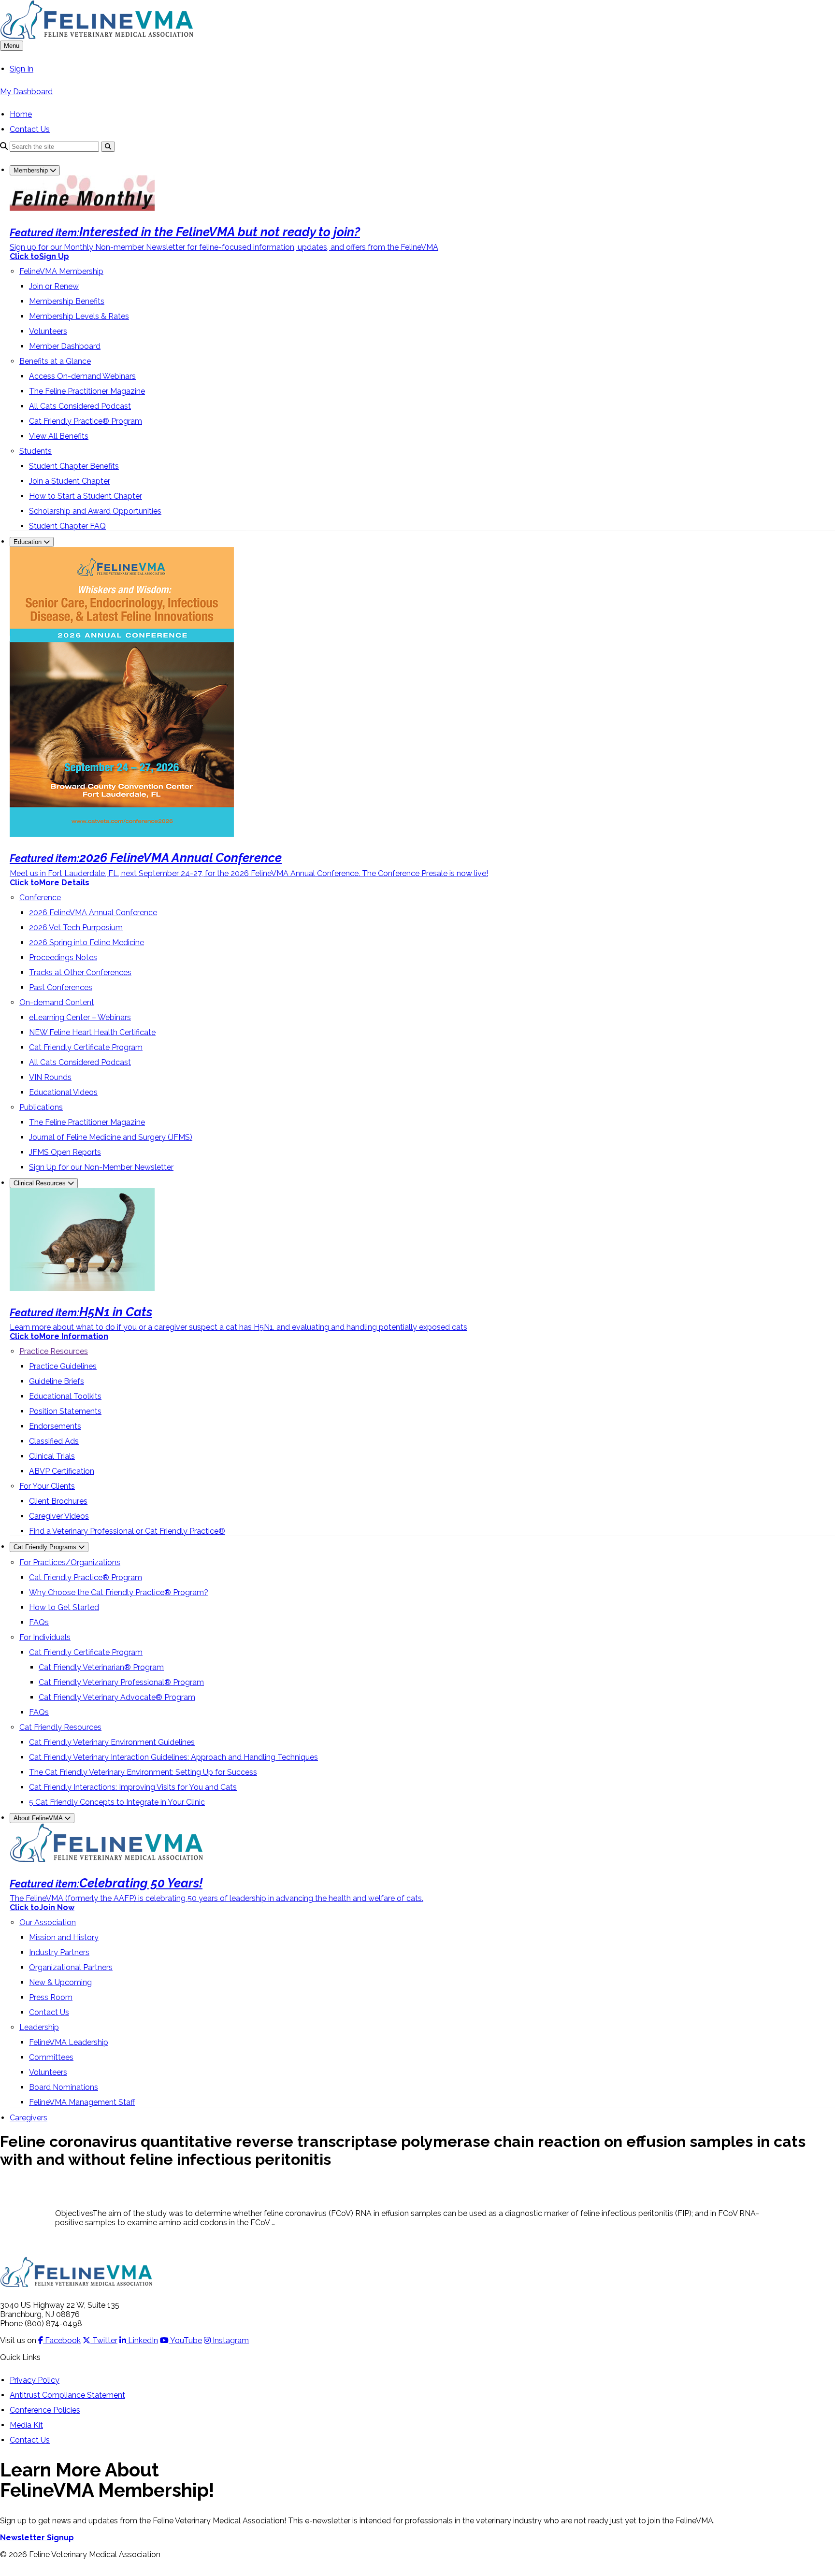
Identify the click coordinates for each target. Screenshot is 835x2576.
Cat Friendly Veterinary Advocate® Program (117, 1697)
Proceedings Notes (63, 957)
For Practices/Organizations (70, 1562)
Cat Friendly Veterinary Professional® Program (121, 1682)
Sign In (22, 69)
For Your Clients (47, 1486)
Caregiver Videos (59, 1516)
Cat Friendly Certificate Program (86, 1047)
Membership (32, 170)
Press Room (51, 1997)
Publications (41, 1107)
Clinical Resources (41, 1183)
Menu (12, 46)
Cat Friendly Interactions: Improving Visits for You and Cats (133, 1787)
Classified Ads (54, 1441)
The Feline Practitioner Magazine (87, 391)
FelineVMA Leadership (69, 2042)
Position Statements (65, 1411)
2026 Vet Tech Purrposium (76, 928)
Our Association (48, 1922)
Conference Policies (45, 2410)
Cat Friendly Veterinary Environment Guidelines (112, 1742)
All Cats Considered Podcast (80, 406)
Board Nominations (64, 2087)
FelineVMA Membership (61, 271)
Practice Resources (54, 1351)
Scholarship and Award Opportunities (95, 511)
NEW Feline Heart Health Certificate (92, 1032)
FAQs (39, 1622)
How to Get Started (64, 1607)
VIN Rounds (50, 1077)
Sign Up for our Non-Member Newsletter (101, 1167)
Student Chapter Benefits (74, 466)
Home (21, 114)
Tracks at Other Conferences (80, 972)
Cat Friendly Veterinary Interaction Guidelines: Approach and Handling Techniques (173, 1757)
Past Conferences (61, 987)
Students (36, 451)
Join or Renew (54, 286)
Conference (40, 898)
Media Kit (26, 2425)
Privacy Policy (35, 2380)
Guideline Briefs (57, 1381)
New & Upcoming (60, 1982)
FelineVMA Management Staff (82, 2102)
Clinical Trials (52, 1456)
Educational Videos (63, 1092)
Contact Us (30, 129)
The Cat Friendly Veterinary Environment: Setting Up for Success (143, 1772)
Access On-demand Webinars (82, 376)
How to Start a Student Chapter (86, 496)
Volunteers (48, 331)
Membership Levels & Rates (79, 316)
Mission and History (64, 1937)
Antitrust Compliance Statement (67, 2395)
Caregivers (29, 2118)
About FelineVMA (39, 1818)
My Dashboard (26, 92)
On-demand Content (57, 1002)
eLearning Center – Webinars (80, 1017)
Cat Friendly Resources (60, 1727)
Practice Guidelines (63, 1366)
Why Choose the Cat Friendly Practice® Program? (119, 1592)
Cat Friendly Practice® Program (86, 421)
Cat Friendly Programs (46, 1547)
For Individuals (45, 1637)
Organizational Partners (71, 1967)
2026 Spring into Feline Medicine (86, 943)
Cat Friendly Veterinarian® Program (101, 1667)
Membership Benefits (67, 301)
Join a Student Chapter (70, 481)
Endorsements (55, 1426)
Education (29, 542)
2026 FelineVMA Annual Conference (93, 913)
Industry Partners (59, 1952)
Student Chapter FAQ (67, 526)
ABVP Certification (62, 1471)
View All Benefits (59, 436)
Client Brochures (58, 1501)
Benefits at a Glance (55, 361)
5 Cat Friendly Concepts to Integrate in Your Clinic (117, 1802)
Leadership (39, 2027)
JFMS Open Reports (65, 1152)
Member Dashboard (65, 346)
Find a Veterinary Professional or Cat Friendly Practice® (127, 1531)
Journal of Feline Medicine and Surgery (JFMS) (111, 1137)
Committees (51, 2057)
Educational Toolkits (65, 1396)
